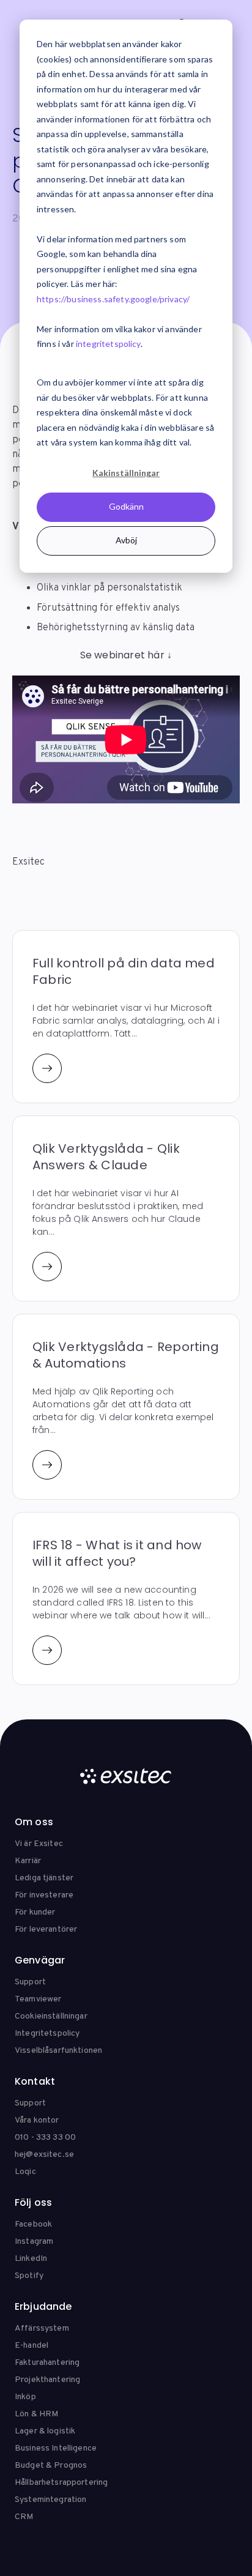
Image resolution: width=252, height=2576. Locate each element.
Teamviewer (38, 1999)
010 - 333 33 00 (45, 2138)
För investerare (44, 1895)
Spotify (29, 2276)
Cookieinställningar (51, 2016)
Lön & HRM (36, 2414)
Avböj (126, 540)
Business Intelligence (56, 2448)
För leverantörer (46, 1930)
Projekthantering (47, 2380)
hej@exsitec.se (44, 2155)
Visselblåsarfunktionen (58, 2051)
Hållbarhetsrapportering (61, 2483)
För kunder (35, 1912)
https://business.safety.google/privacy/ (113, 299)
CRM (24, 2517)
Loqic (25, 2172)
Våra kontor (37, 2120)
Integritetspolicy (47, 2034)
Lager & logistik (45, 2431)
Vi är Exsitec (39, 1844)
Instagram (34, 2242)
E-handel (31, 2346)
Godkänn (126, 506)
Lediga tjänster (44, 1878)
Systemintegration (50, 2500)
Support (30, 1982)
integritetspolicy (108, 344)
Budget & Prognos (51, 2466)
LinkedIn (31, 2259)
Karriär (28, 1861)
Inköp (25, 2397)
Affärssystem (42, 2328)
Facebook (33, 2224)
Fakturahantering (47, 2363)
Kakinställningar (126, 473)
